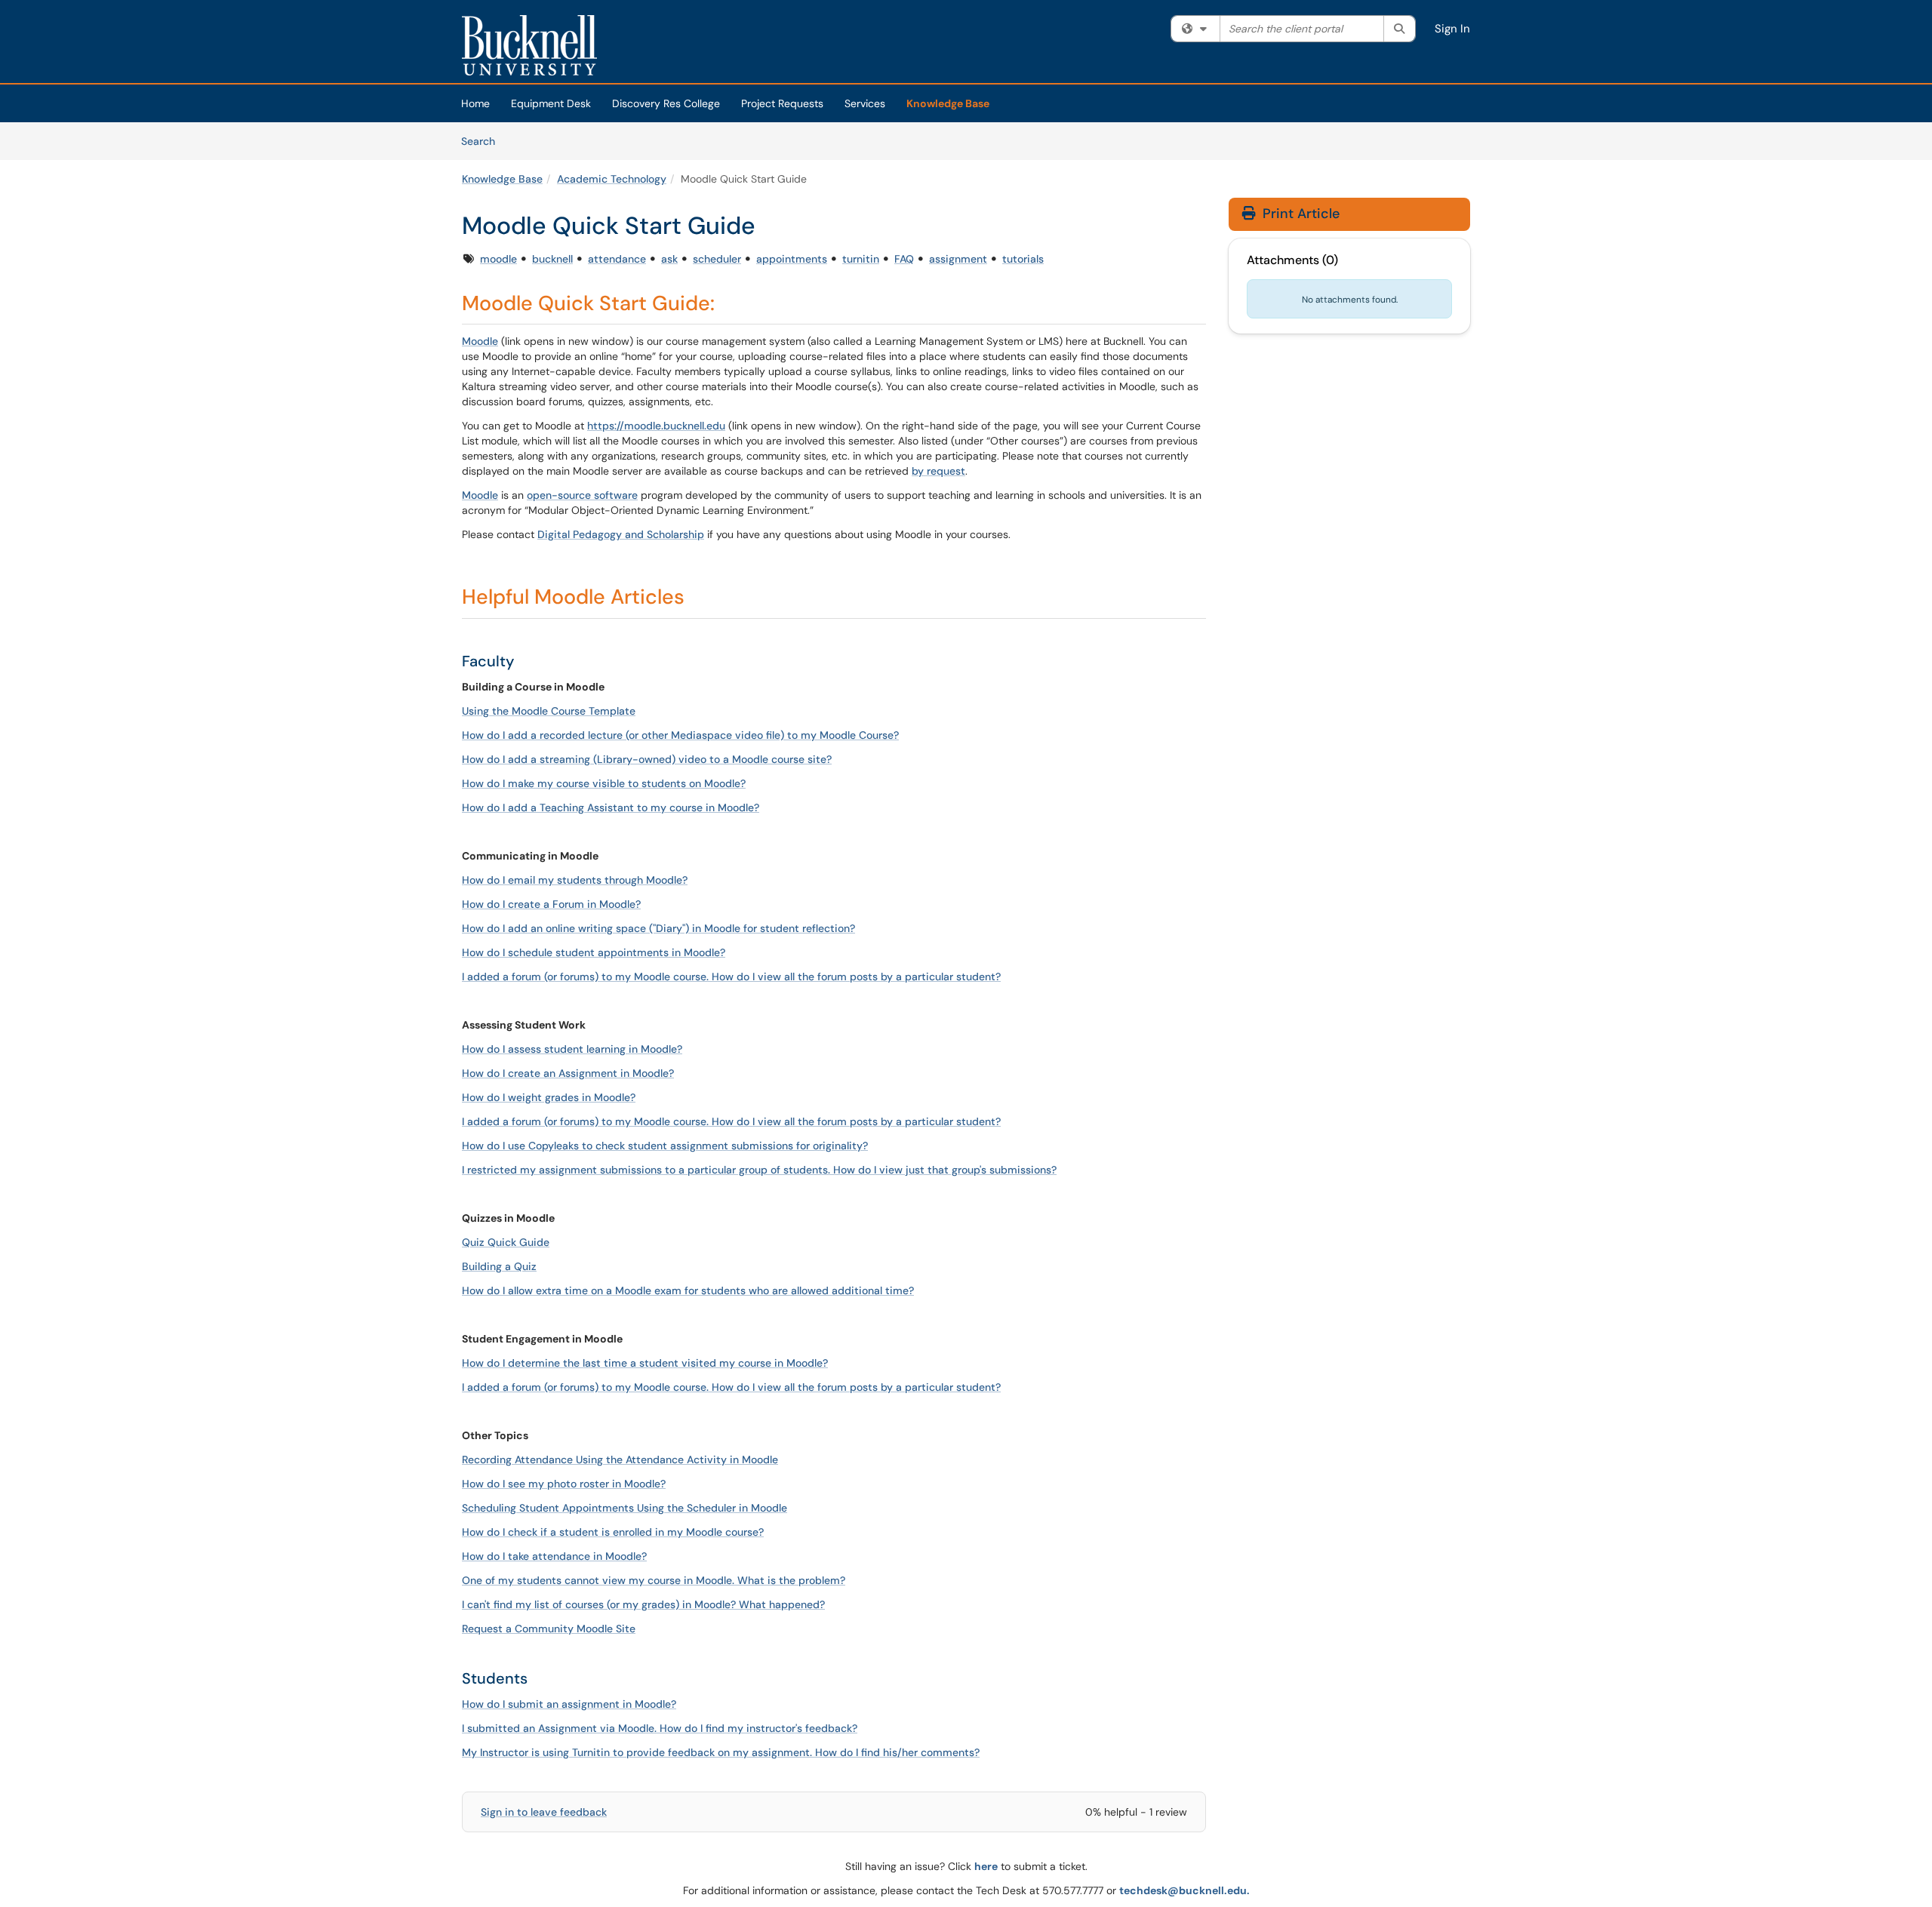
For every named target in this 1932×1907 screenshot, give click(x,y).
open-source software (582, 495)
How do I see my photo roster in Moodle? (564, 1484)
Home (475, 103)
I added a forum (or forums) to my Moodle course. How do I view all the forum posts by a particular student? (731, 977)
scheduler (717, 259)
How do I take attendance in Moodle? (554, 1556)
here (986, 1866)
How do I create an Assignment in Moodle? (568, 1073)
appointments (792, 259)
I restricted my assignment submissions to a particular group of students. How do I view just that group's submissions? (759, 1170)
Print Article (1299, 214)
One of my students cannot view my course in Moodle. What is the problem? (654, 1580)
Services (865, 103)
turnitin (861, 259)
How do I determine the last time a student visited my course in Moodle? (645, 1363)
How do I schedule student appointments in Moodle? (594, 952)
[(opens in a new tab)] (529, 45)
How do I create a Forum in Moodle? (551, 904)
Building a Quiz (499, 1266)
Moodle (480, 341)
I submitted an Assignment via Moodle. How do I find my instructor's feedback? (660, 1728)
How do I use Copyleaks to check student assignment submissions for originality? (665, 1146)
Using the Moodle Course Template (549, 711)
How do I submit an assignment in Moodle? (569, 1704)
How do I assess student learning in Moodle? (572, 1049)
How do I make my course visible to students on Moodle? (604, 783)
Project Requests (782, 103)
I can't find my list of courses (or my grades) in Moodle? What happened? (643, 1604)
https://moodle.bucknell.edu (656, 426)
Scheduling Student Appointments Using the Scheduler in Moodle (625, 1508)
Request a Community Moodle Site (549, 1629)
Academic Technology (612, 179)
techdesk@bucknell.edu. (1184, 1890)
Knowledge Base (948, 103)
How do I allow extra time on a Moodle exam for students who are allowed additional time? (688, 1290)
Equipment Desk (551, 103)
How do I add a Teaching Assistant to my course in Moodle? (611, 807)
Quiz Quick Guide (506, 1242)
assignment (958, 259)
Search (483, 141)
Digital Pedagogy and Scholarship (621, 534)
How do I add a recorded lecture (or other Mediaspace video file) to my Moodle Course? (680, 735)
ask (669, 259)
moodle (498, 259)
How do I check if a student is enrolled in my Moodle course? (613, 1532)
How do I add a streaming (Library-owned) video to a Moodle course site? (647, 759)
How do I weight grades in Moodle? (549, 1097)
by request (938, 471)
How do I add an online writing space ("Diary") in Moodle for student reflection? (658, 928)
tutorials (1023, 259)
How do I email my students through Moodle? (575, 880)
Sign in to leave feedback (544, 1812)
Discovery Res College (666, 103)
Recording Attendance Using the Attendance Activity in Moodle (620, 1459)
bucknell (552, 259)
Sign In (1452, 29)
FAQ (904, 259)
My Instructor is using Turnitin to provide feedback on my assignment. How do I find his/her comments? (721, 1752)
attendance (617, 259)
